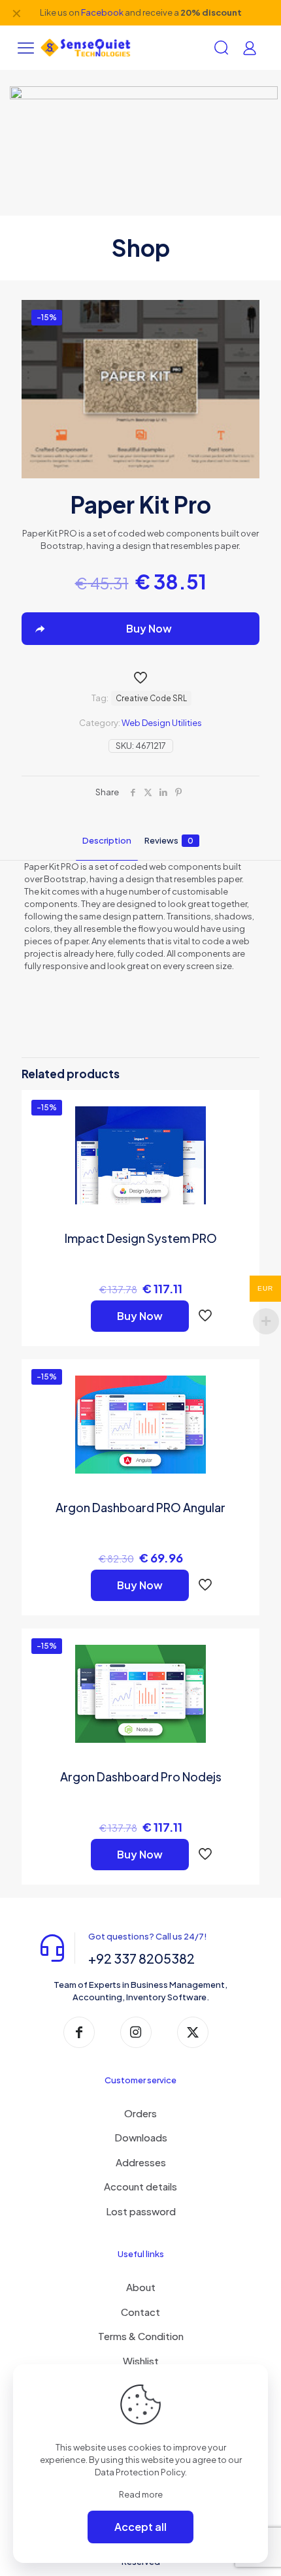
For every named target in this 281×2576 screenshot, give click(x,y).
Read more (141, 2494)
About (141, 2287)
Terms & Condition (141, 2336)
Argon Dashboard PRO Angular (140, 1507)
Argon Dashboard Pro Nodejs (141, 1776)
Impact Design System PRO (141, 1238)
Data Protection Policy (140, 2472)
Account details (140, 2186)
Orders (140, 2113)
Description (107, 840)
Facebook (102, 12)
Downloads (141, 2137)
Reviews (169, 840)
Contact (140, 2312)
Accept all (140, 2527)
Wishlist (141, 2361)
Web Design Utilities (162, 723)
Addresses (141, 2162)
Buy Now (140, 1316)
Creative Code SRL (151, 698)
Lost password (141, 2211)
